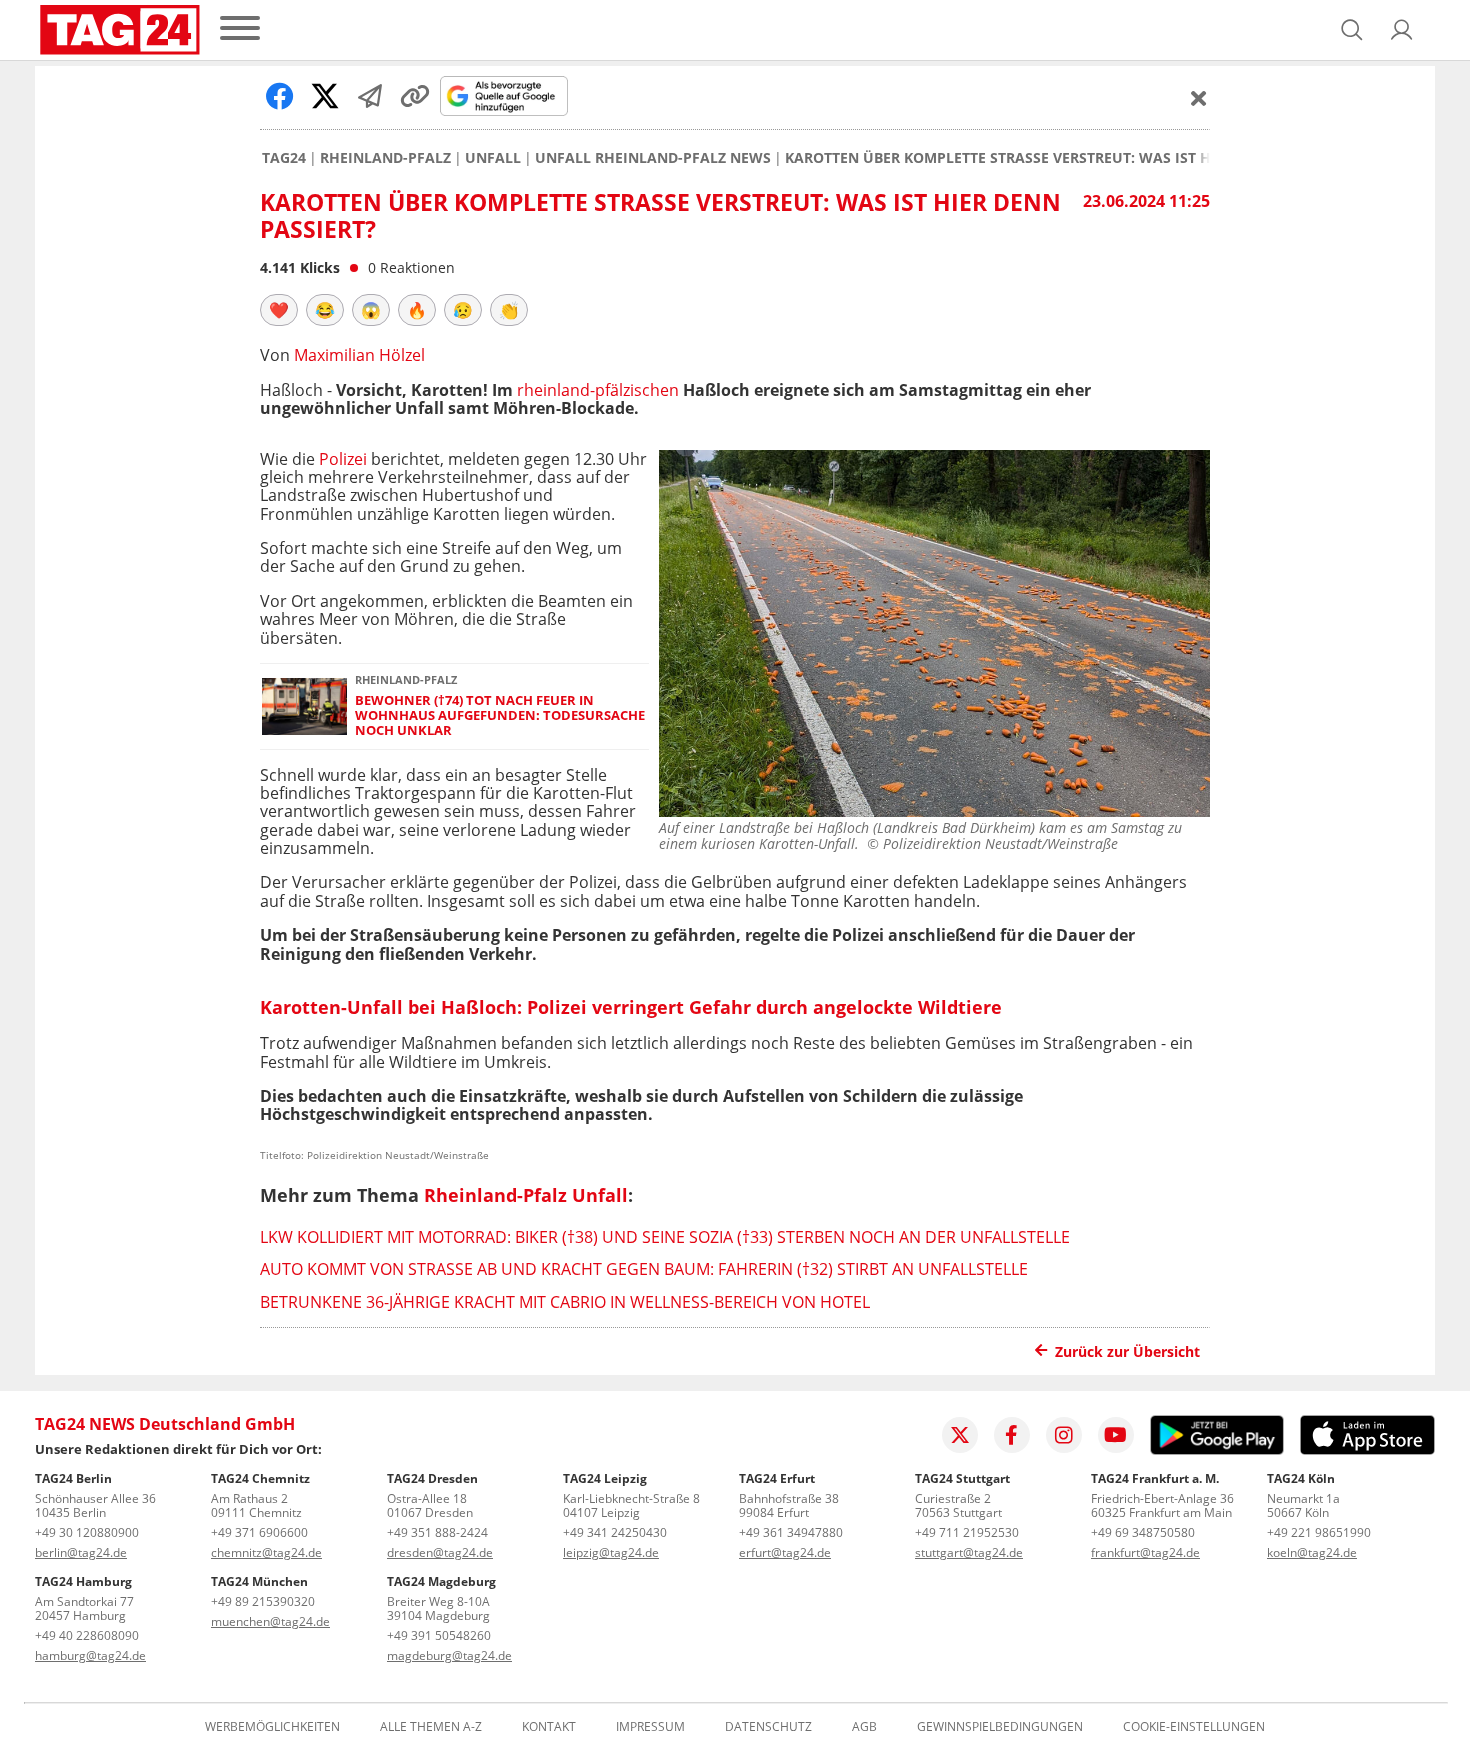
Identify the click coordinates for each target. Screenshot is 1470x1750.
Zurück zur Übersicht (1127, 1351)
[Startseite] (120, 30)
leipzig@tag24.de (611, 1552)
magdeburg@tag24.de (449, 1655)
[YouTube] (1116, 1435)
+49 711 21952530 (967, 1532)
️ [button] (279, 310)
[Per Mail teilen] (370, 96)
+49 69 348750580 (1143, 1532)
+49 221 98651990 (1319, 1532)
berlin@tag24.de (81, 1552)
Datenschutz (768, 1727)
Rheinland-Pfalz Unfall (526, 1195)
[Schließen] (1199, 98)
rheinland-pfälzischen (598, 390)
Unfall (493, 158)
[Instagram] (1064, 1435)
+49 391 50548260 (439, 1635)
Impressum (650, 1727)
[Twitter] (960, 1435)
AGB (864, 1727)
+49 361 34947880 (791, 1532)
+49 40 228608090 (87, 1635)
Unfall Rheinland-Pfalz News (653, 158)
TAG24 (284, 158)
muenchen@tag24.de (270, 1621)
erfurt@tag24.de (785, 1552)
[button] (1402, 30)
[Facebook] (1012, 1435)
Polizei (345, 459)
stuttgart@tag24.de (969, 1552)
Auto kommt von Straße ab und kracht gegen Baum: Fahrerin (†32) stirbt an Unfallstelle (644, 1269)
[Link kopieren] (415, 96)
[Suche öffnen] (1352, 30)
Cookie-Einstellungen (1194, 1727)
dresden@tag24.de (440, 1552)
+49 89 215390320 (263, 1601)
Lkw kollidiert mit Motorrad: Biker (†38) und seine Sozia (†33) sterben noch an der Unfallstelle (665, 1237)
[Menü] (240, 29)
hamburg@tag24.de (90, 1655)
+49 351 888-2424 (437, 1532)
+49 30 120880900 (87, 1532)
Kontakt (549, 1727)
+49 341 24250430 (615, 1532)
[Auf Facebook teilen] (280, 96)
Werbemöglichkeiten (272, 1727)
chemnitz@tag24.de (266, 1552)
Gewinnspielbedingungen (1000, 1727)
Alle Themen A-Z (431, 1727)
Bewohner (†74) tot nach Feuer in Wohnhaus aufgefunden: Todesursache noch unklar (500, 716)
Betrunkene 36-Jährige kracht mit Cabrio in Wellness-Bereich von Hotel (565, 1302)
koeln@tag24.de (1312, 1552)
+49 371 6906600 (259, 1532)
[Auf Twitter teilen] (325, 96)
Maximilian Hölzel (359, 355)
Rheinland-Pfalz (385, 158)
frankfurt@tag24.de (1145, 1552)
